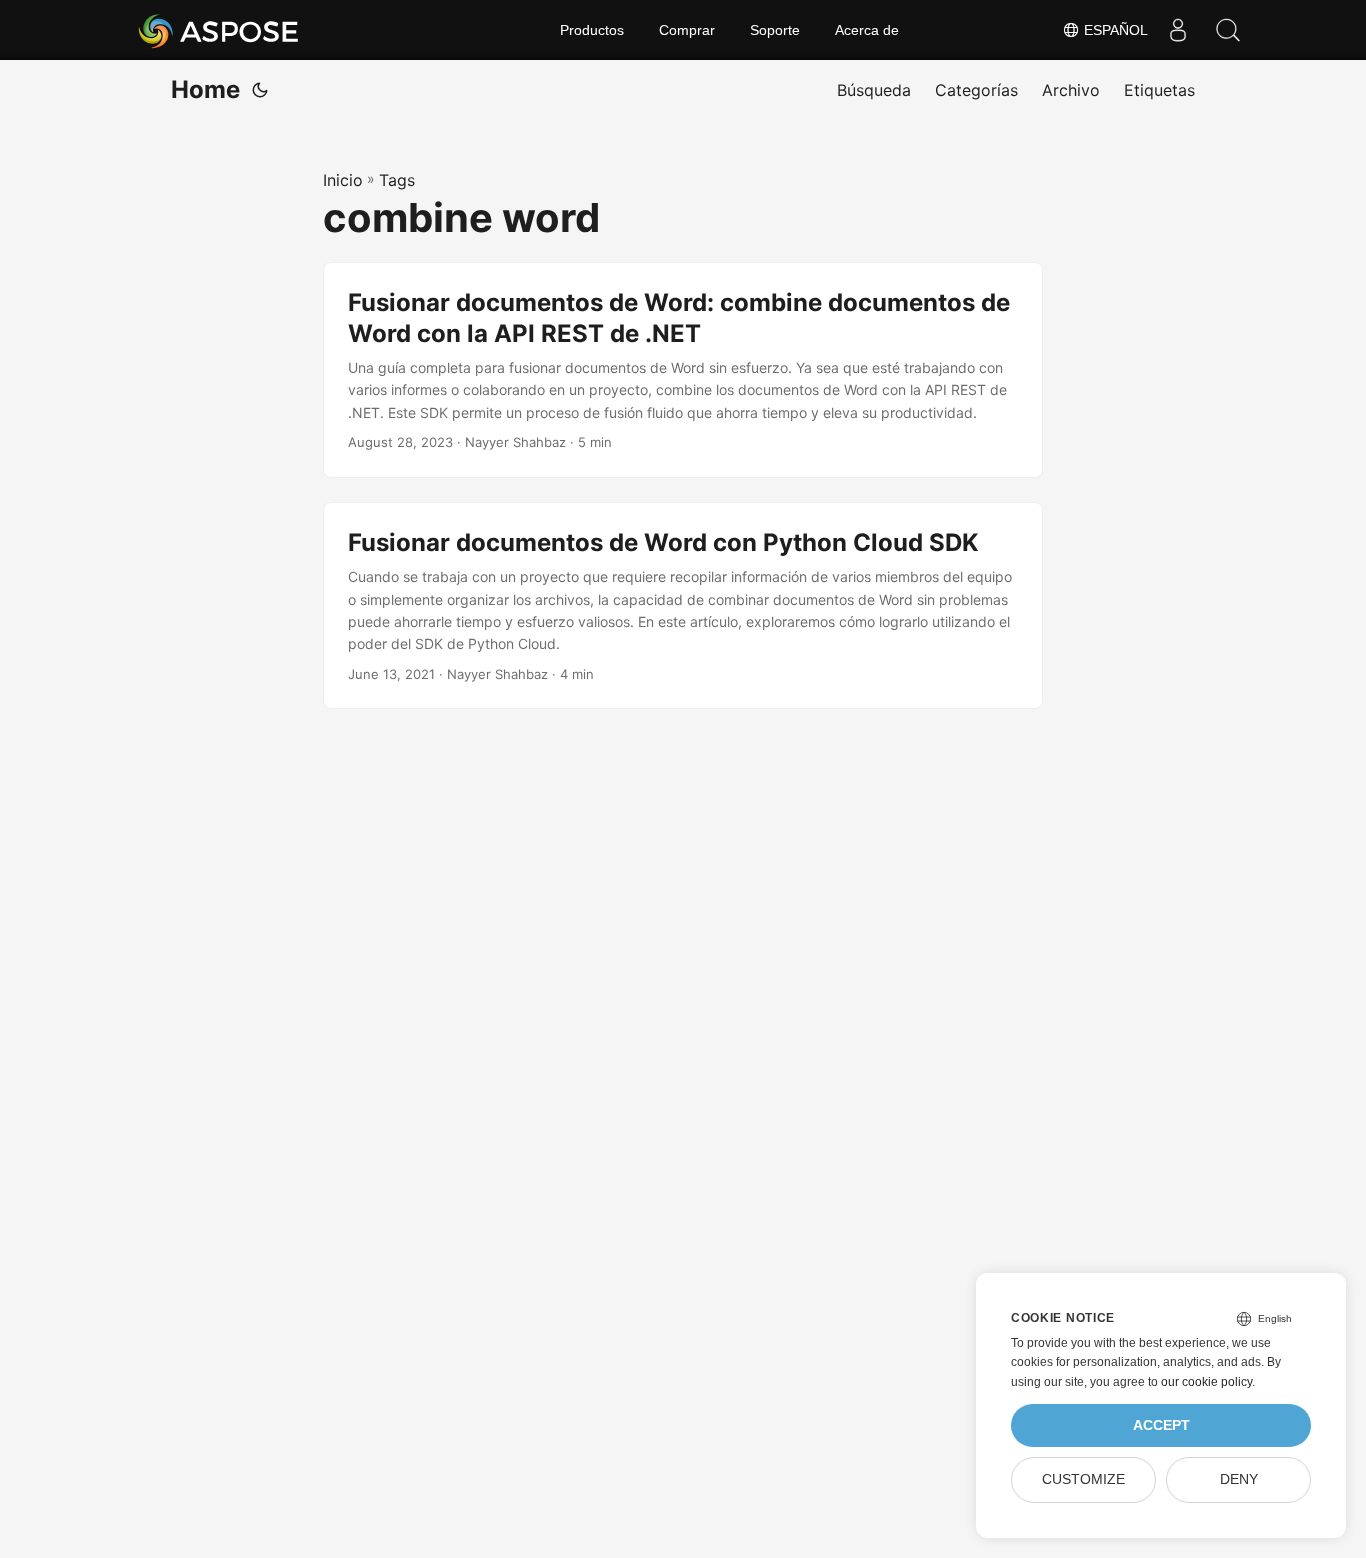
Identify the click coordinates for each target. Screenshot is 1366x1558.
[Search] (1228, 30)
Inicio (343, 180)
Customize (1083, 1479)
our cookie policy (1206, 1382)
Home (205, 89)
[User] (1178, 30)
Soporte (775, 30)
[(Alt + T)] (260, 90)
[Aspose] (219, 30)
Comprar (687, 30)
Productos (592, 30)
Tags (397, 180)
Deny (1239, 1479)
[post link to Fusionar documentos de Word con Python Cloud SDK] (683, 606)
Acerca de (867, 30)
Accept (1161, 1425)
